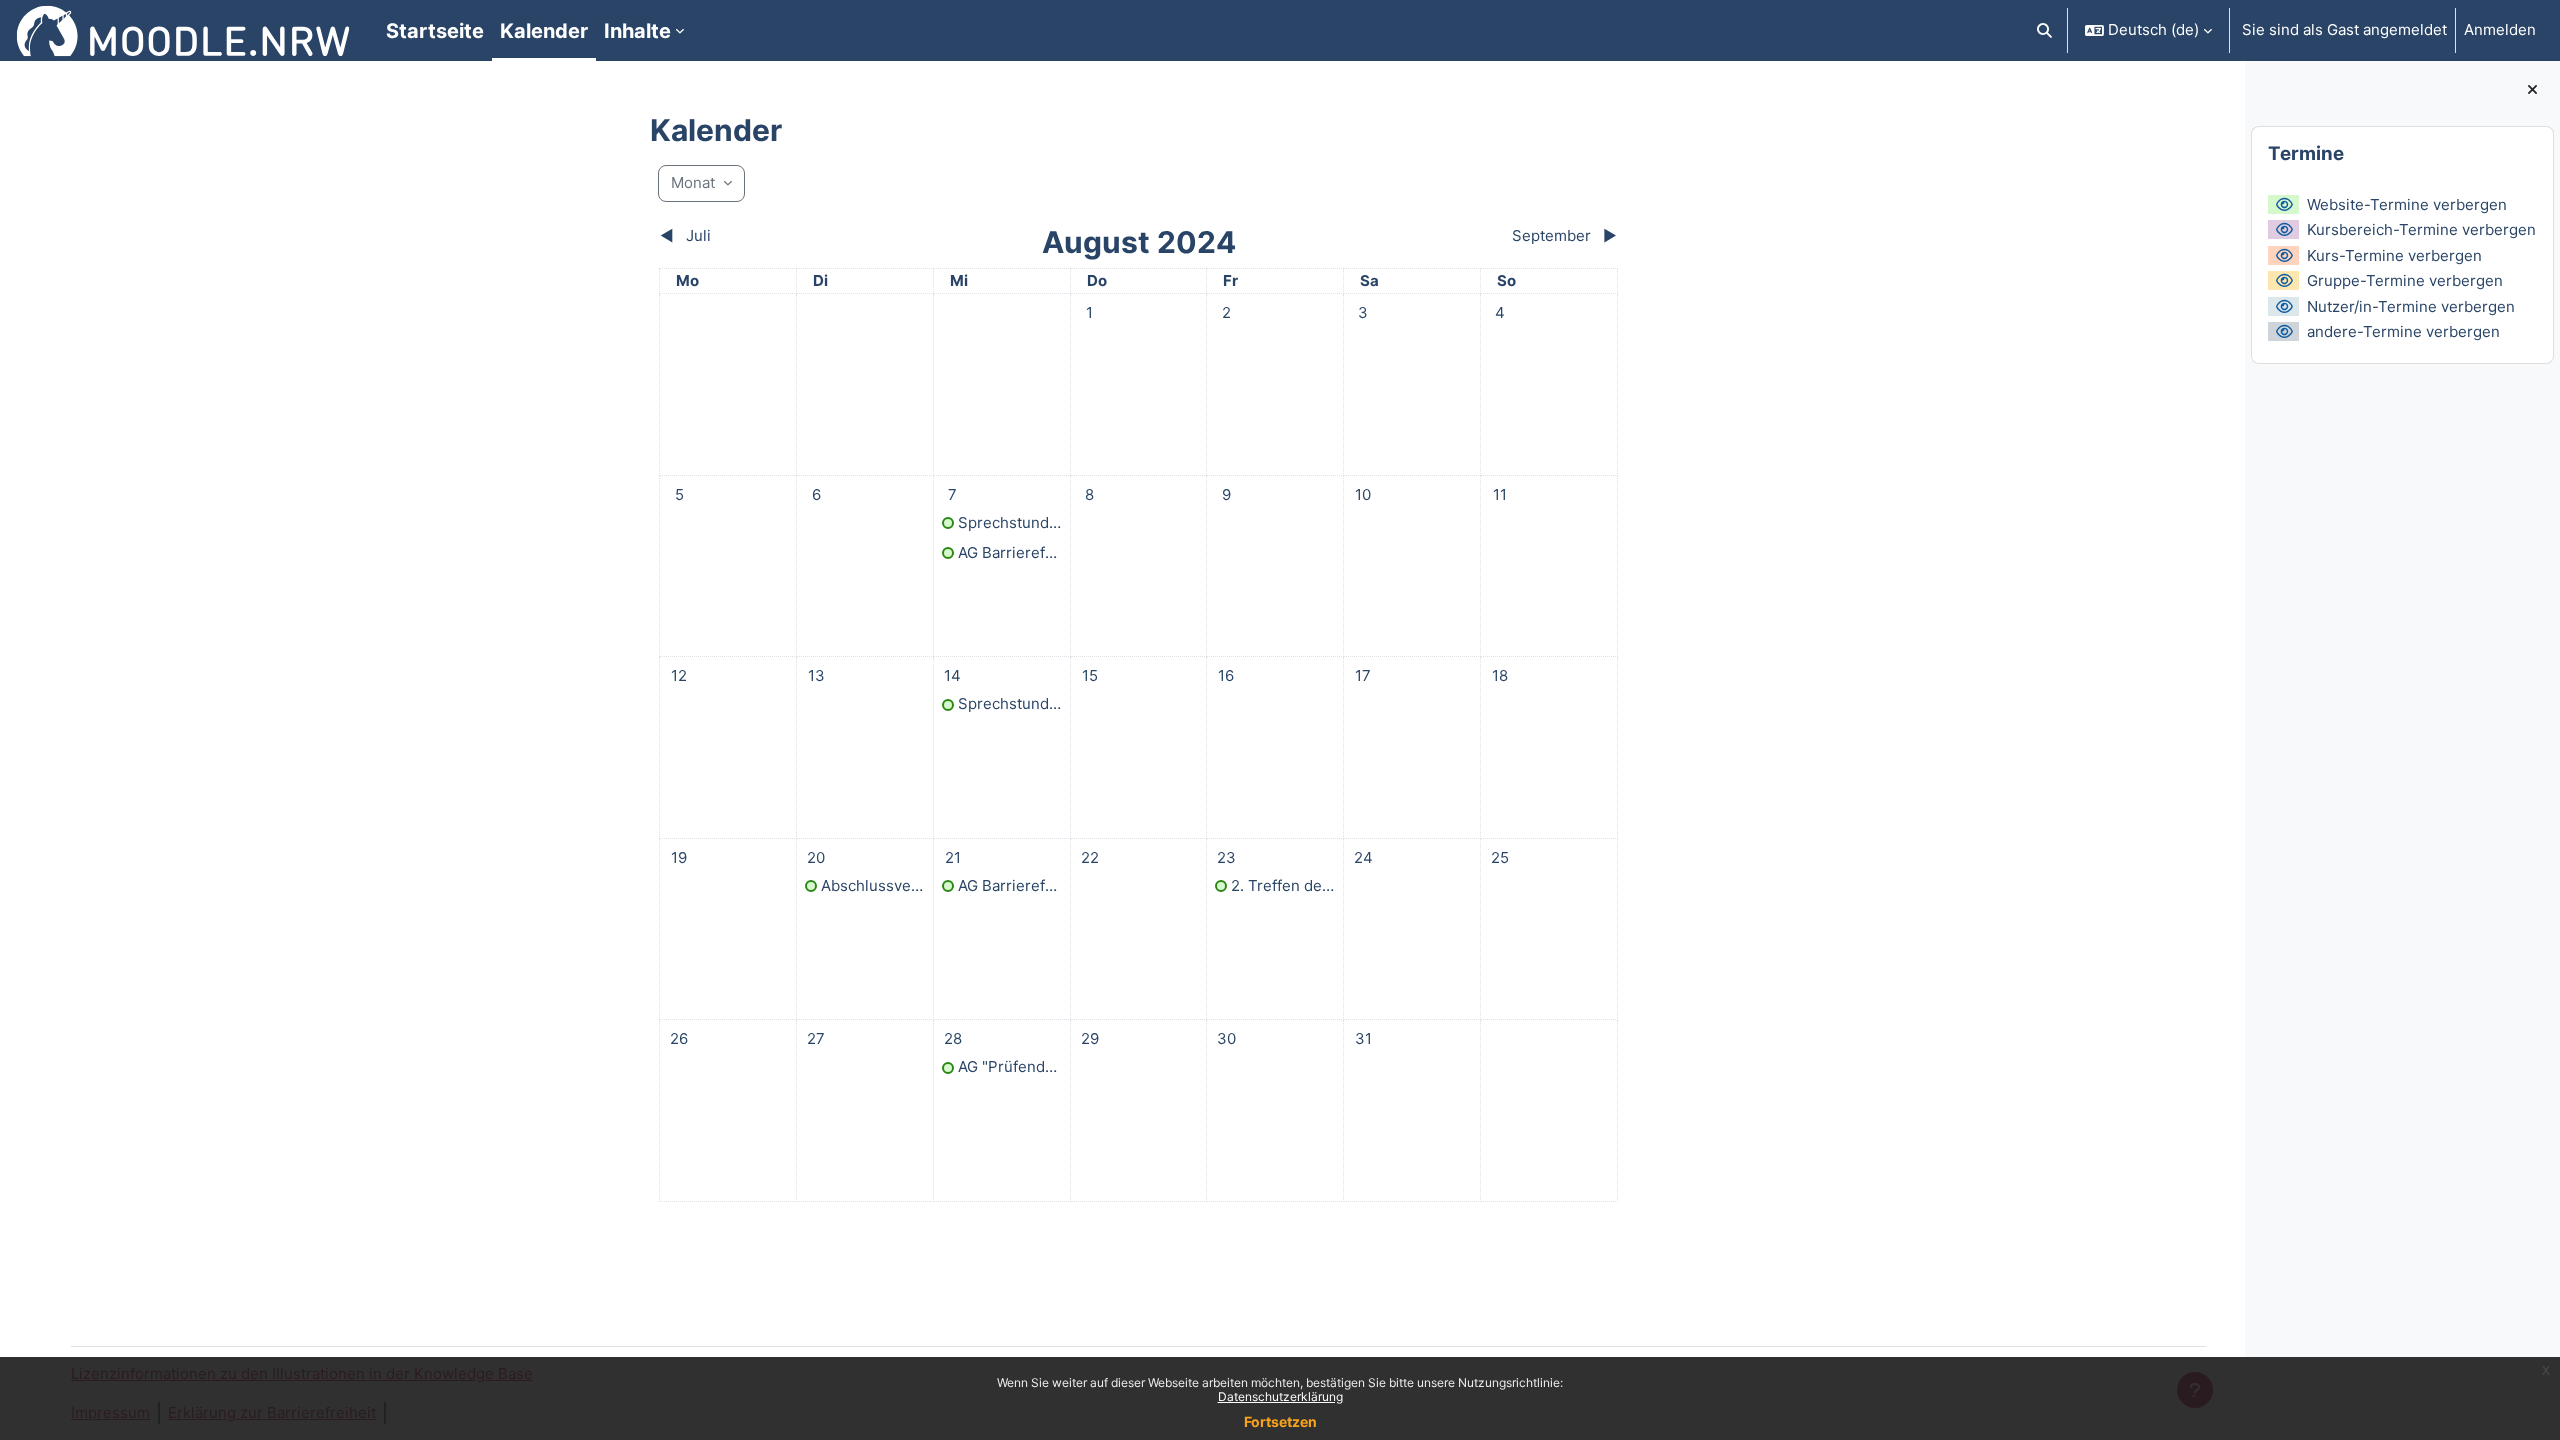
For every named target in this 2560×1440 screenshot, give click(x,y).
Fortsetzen (1280, 1421)
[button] (2045, 30)
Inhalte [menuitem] (637, 31)
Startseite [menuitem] (435, 31)
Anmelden (2500, 29)
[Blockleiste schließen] (2532, 90)
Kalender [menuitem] (544, 31)
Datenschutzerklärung (1280, 1396)
